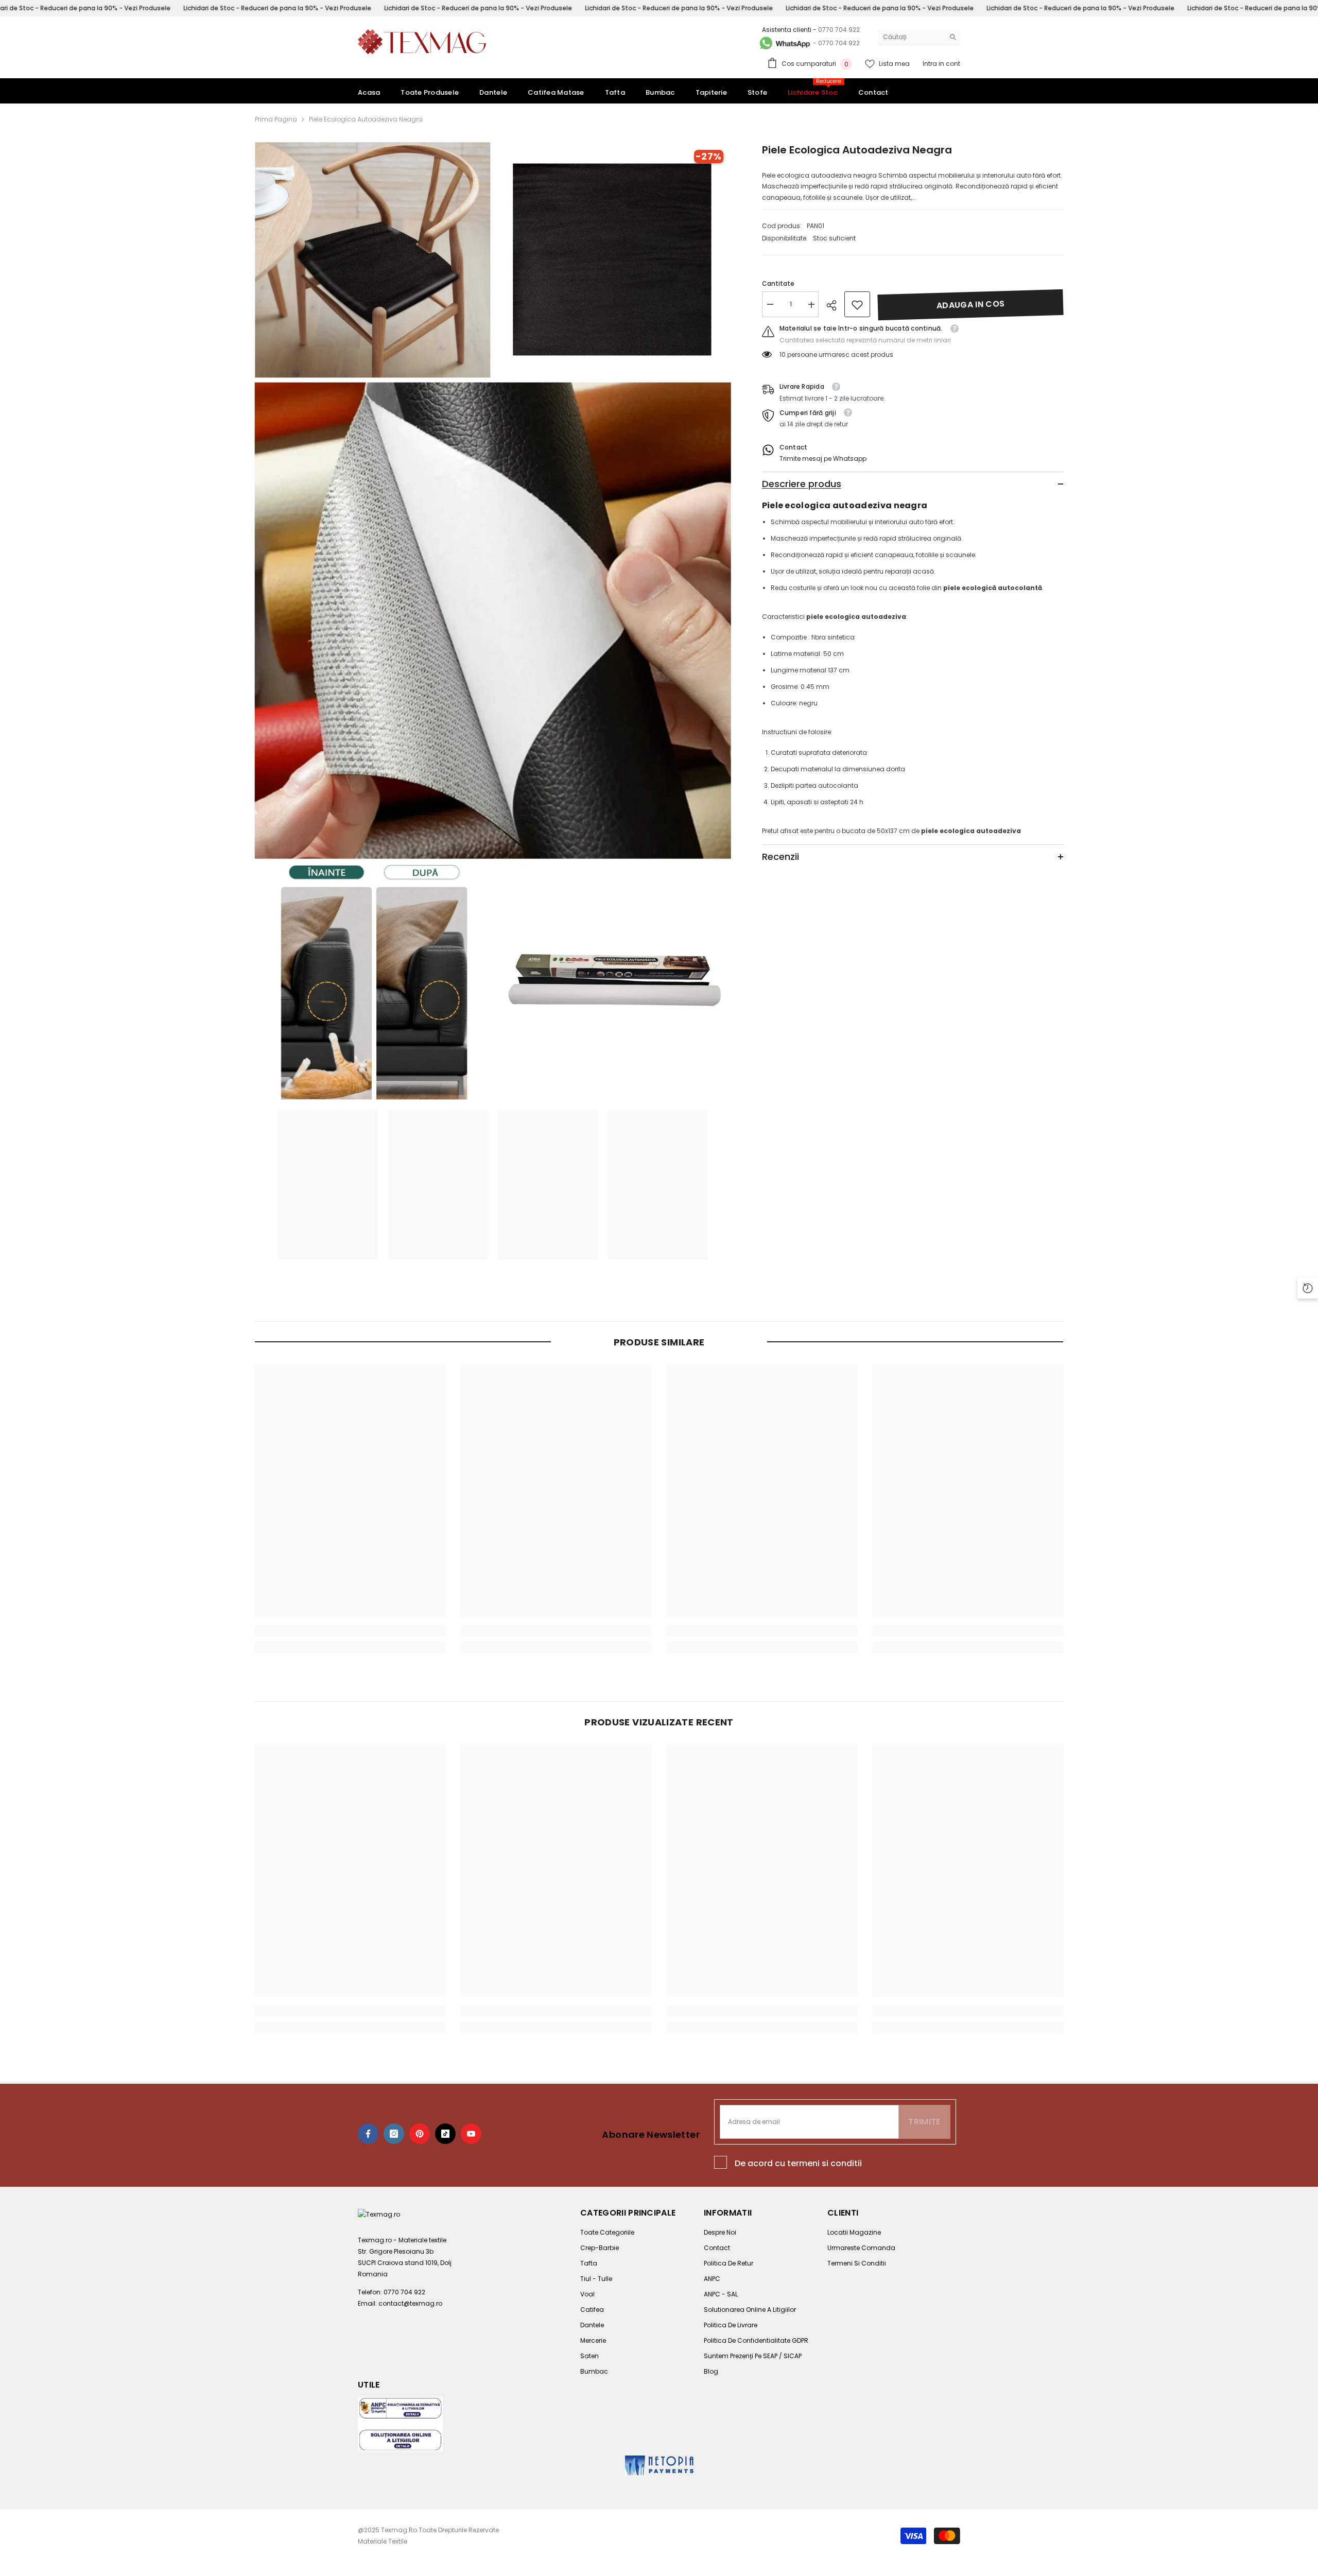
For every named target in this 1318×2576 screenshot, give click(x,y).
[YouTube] (471, 2134)
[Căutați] (919, 37)
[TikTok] (445, 2134)
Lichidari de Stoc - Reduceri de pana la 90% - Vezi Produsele (277, 8)
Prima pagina (276, 119)
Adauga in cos (970, 305)
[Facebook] (368, 2134)
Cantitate (778, 284)
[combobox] (911, 37)
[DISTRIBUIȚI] (835, 305)
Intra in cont (941, 64)
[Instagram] (394, 2134)
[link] (857, 305)
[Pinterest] (420, 2134)
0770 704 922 (839, 30)
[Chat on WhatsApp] (784, 43)
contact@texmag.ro (410, 2303)
